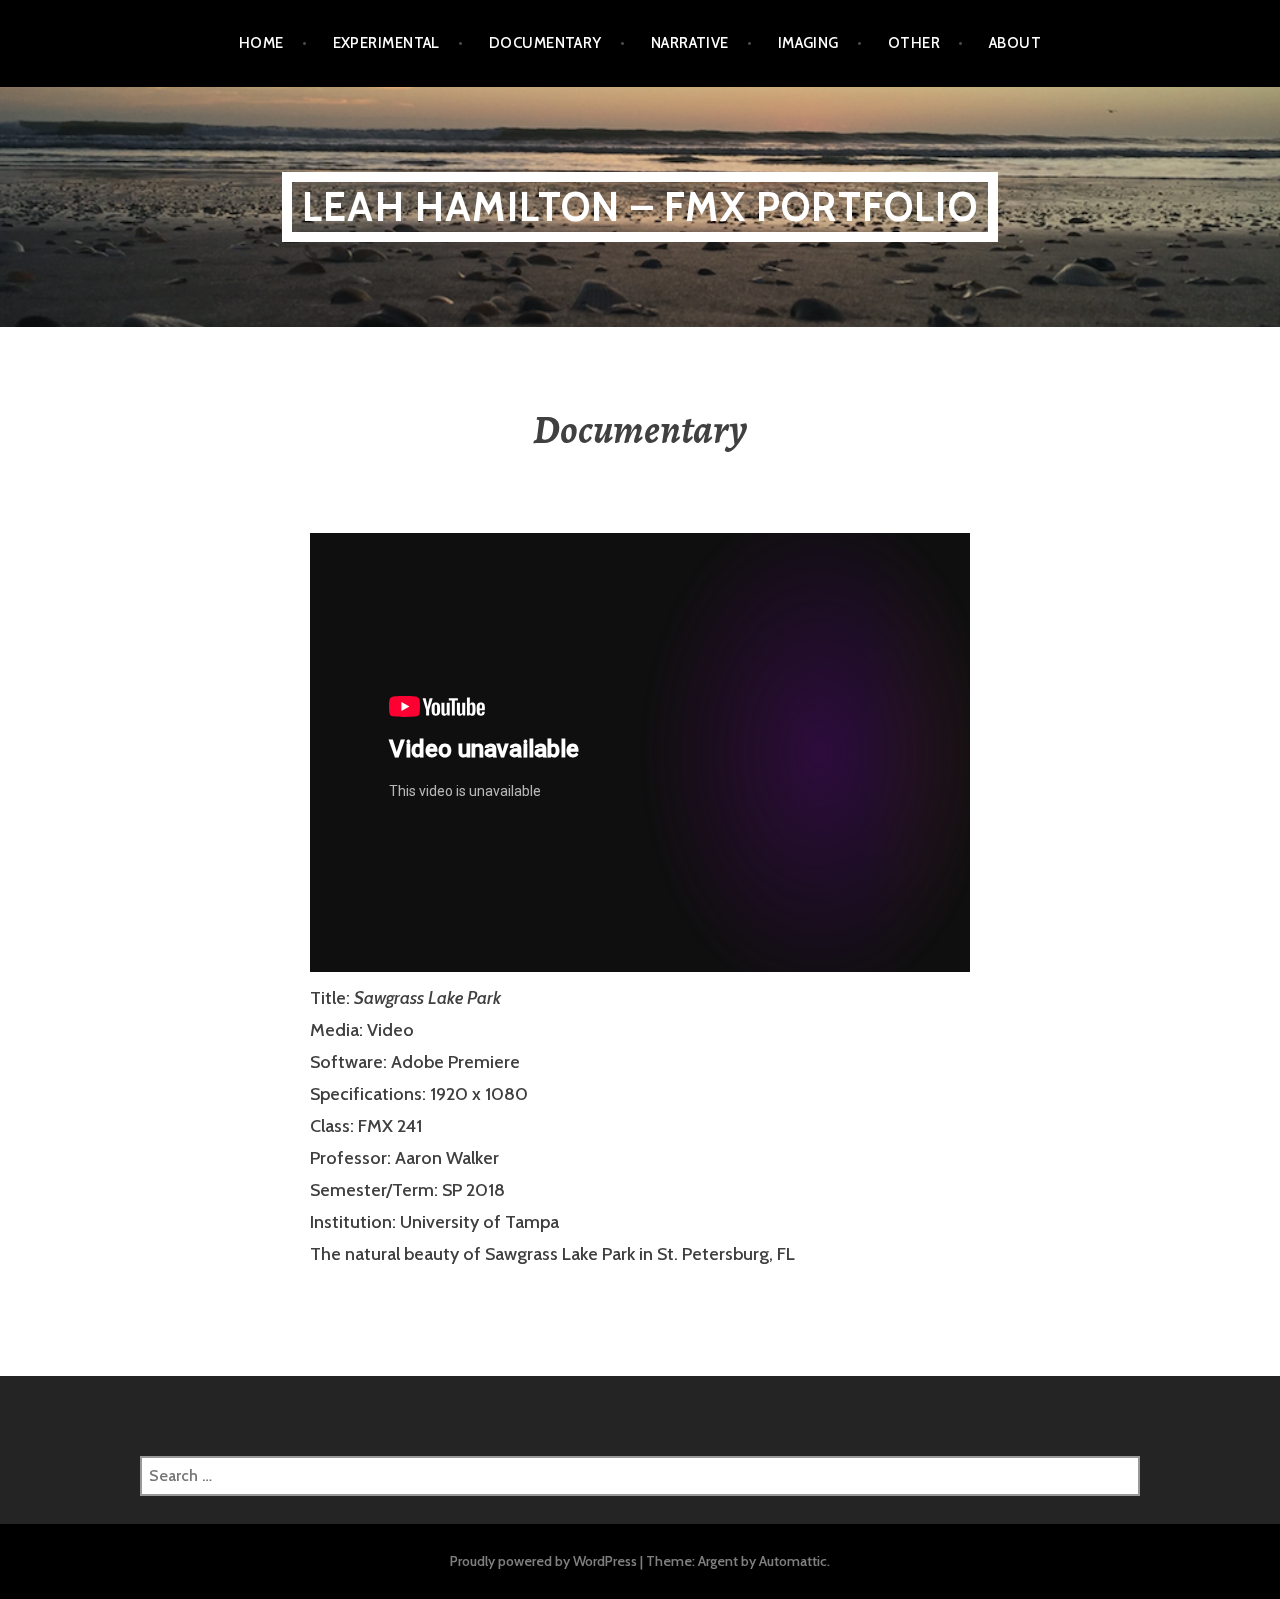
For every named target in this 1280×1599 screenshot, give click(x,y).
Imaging (808, 43)
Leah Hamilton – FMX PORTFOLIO (640, 206)
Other (914, 43)
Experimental (386, 43)
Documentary (545, 43)
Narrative (690, 43)
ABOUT (1015, 43)
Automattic (793, 1561)
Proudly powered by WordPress (543, 1561)
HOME (261, 43)
